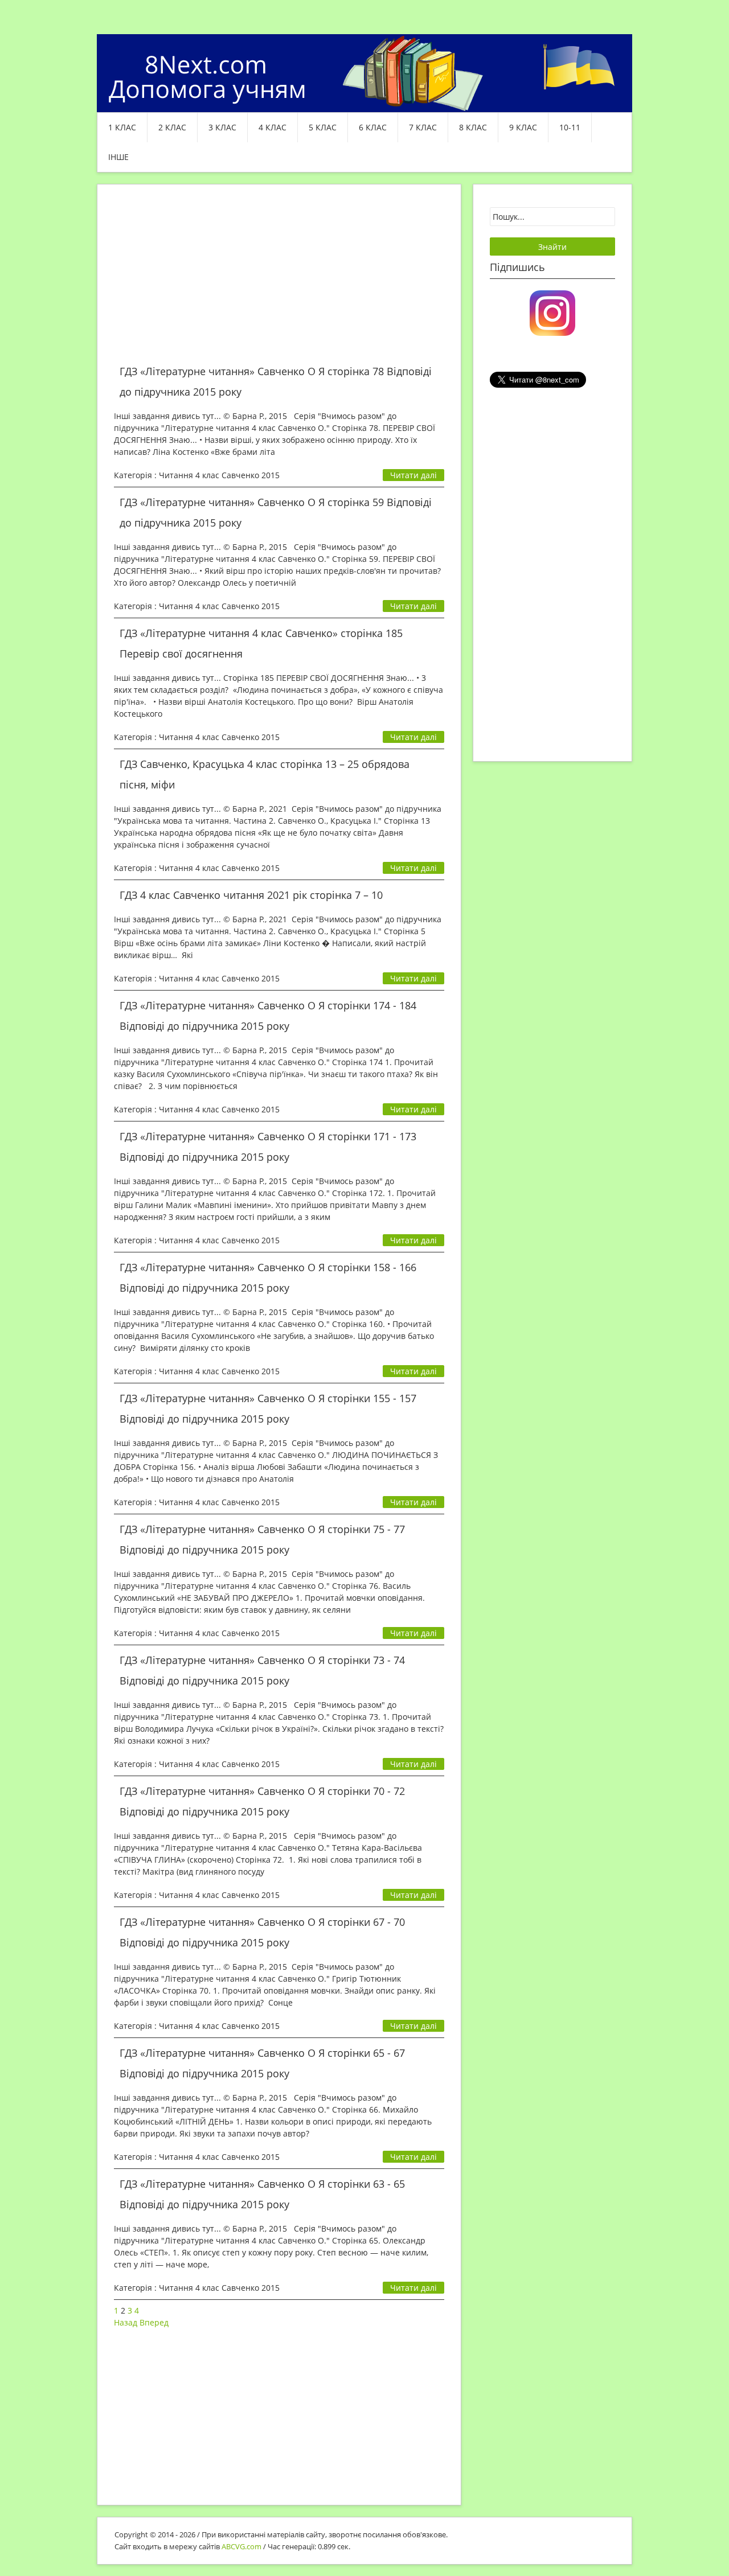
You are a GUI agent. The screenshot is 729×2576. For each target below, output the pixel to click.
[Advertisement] (279, 281)
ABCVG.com (241, 2546)
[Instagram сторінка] (552, 312)
